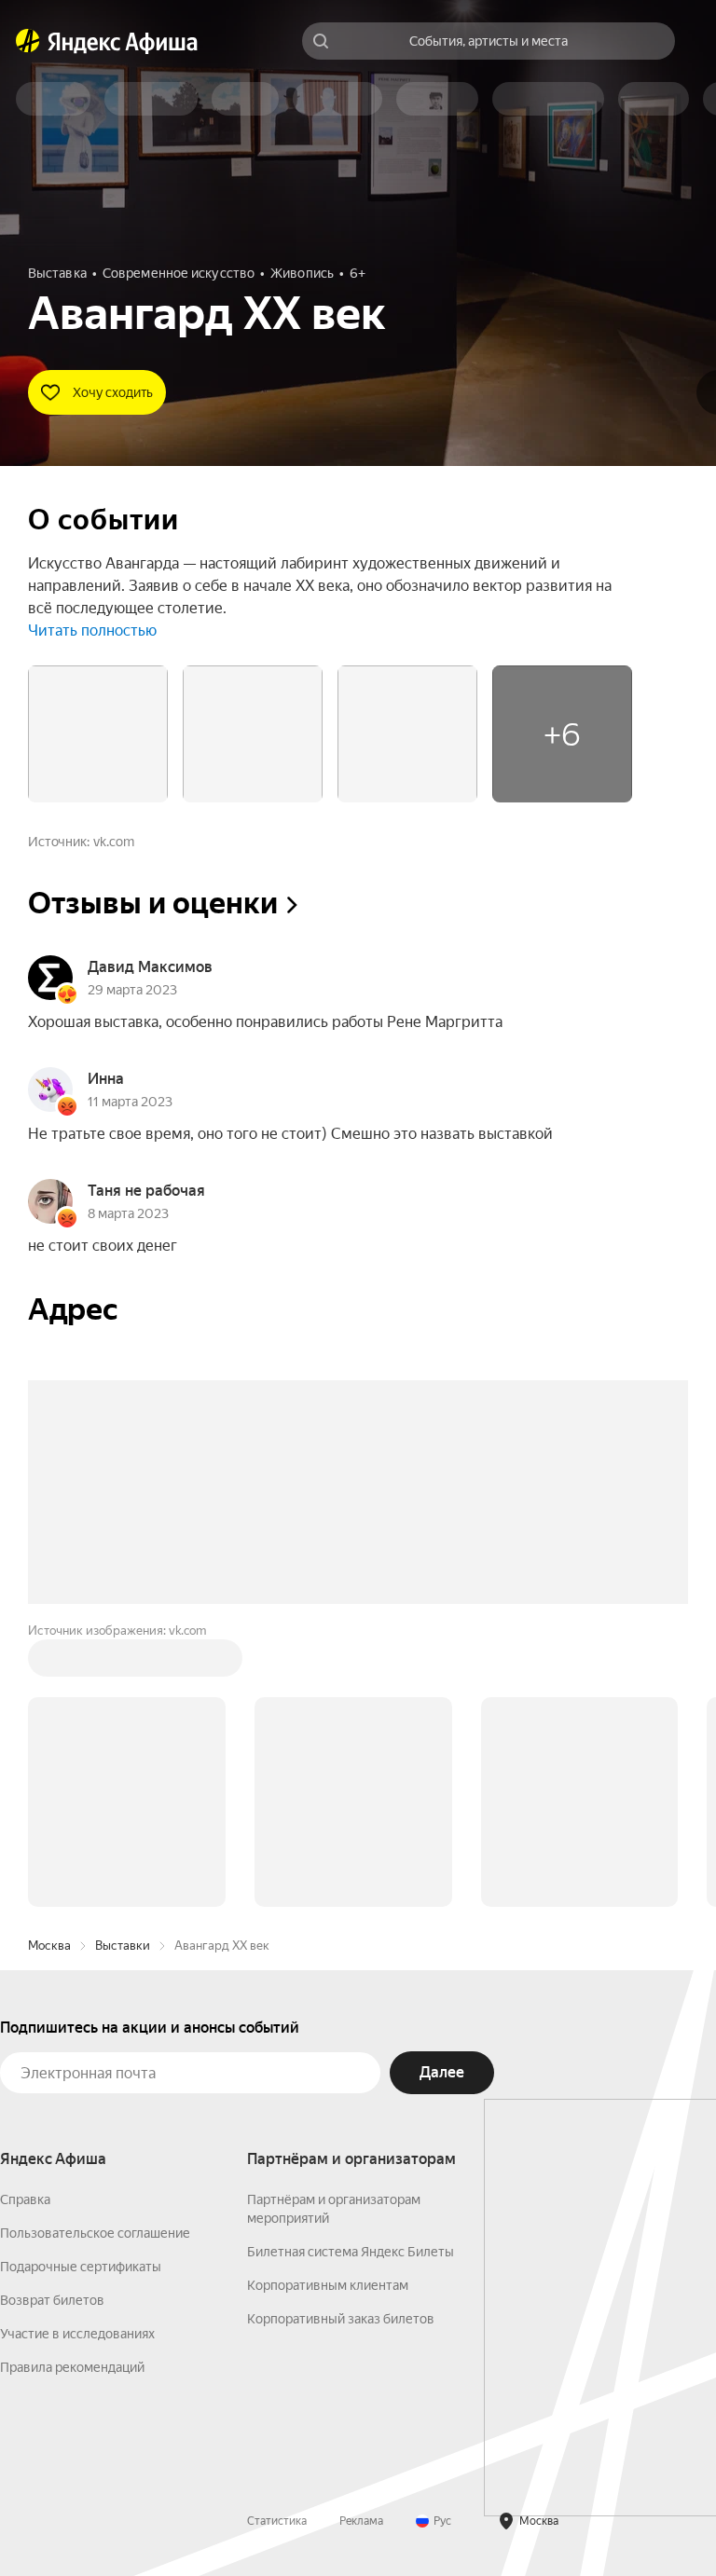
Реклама (361, 2521)
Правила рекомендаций (72, 2367)
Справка (25, 2199)
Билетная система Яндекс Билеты (351, 2252)
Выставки (123, 1946)
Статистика (277, 2521)
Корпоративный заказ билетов (341, 2319)
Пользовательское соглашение (95, 2233)
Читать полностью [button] (92, 630)
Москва (49, 1946)
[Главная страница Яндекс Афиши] (28, 41)
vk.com (114, 842)
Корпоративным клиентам (328, 2285)
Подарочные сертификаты (81, 2267)
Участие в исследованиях (77, 2334)
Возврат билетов (52, 2300)
